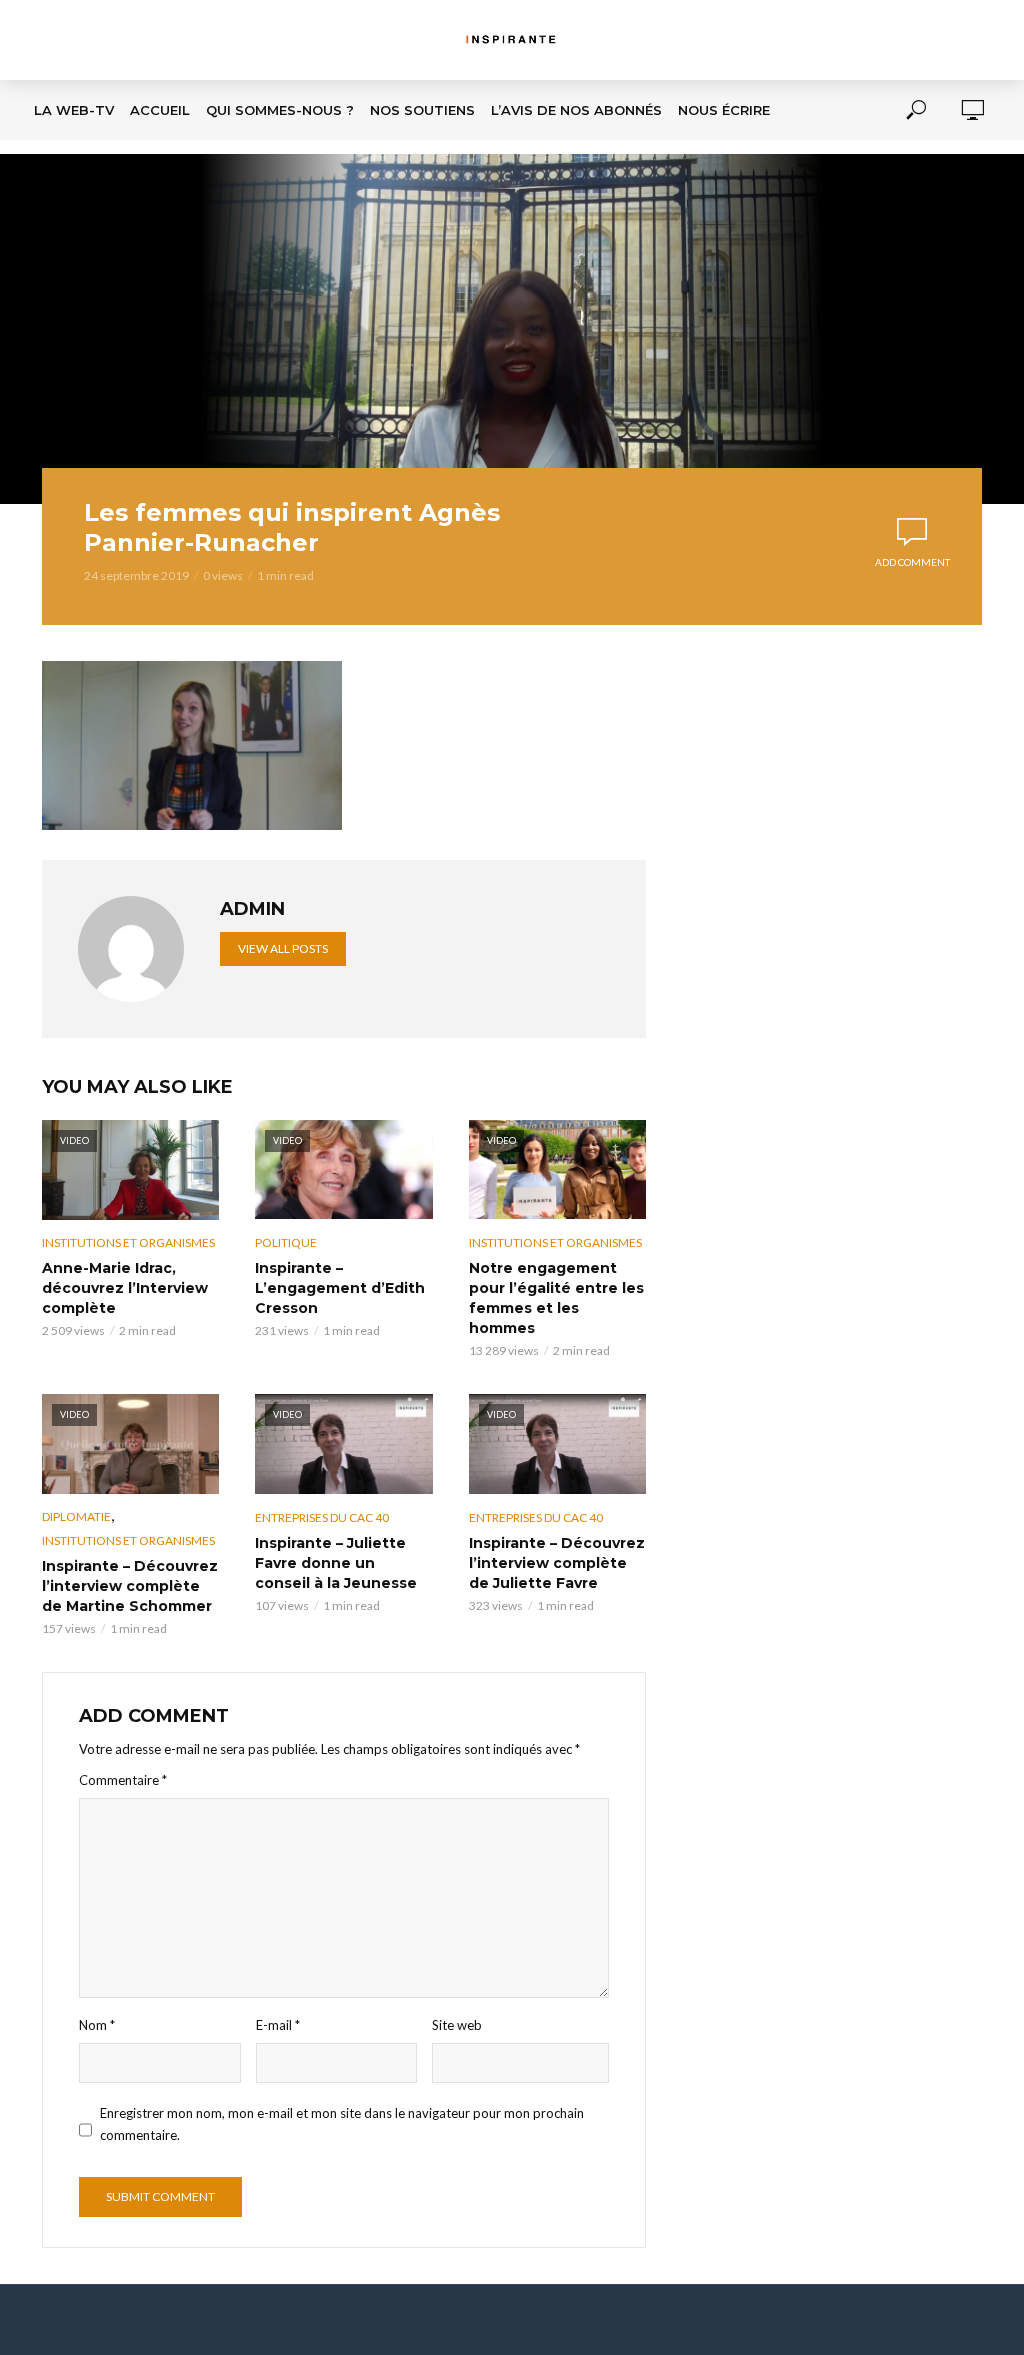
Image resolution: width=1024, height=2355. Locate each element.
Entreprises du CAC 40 (322, 1517)
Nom (97, 2025)
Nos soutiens (422, 110)
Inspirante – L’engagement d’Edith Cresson (340, 1288)
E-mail (278, 2025)
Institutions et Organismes (128, 1242)
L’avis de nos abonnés (576, 110)
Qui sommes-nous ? (280, 110)
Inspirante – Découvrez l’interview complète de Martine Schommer (130, 1586)
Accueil (160, 110)
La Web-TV (74, 110)
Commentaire (123, 1780)
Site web (457, 2025)
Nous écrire (724, 110)
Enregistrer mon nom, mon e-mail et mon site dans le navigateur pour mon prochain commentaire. (342, 2123)
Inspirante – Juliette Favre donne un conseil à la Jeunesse (336, 1563)
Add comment (912, 562)
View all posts (283, 948)
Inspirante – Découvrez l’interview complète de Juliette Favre (557, 1563)
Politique (286, 1242)
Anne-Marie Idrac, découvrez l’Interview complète (125, 1288)
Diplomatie (76, 1516)
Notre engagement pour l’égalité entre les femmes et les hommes (556, 1298)
